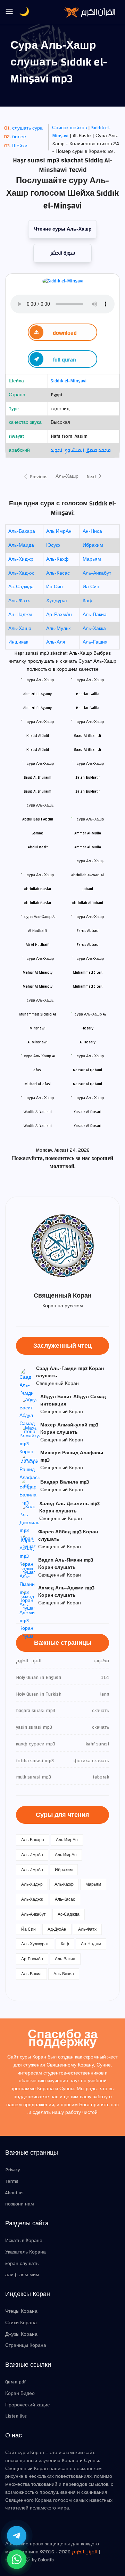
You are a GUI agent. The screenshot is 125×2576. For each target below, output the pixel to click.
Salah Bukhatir (88, 791)
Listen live (16, 2416)
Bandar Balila (88, 708)
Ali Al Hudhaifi (38, 945)
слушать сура (27, 128)
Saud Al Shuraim (37, 791)
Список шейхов (69, 128)
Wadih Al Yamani (38, 1126)
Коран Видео (20, 2394)
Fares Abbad (88, 945)
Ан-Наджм (20, 615)
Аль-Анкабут (97, 573)
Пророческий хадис (27, 2405)
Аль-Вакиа (95, 615)
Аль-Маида (21, 545)
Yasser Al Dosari (88, 1126)
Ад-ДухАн (57, 1929)
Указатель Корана (26, 2252)
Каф (87, 601)
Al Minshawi (37, 1042)
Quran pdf (15, 2382)
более (19, 137)
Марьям (92, 559)
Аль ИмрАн (59, 531)
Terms (12, 2181)
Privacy (12, 2170)
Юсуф (53, 545)
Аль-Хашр (67, 476)
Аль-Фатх (19, 601)
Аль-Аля (56, 642)
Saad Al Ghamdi (87, 750)
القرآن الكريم (85, 2552)
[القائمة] (9, 12)
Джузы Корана (21, 2334)
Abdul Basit (38, 847)
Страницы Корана (26, 2345)
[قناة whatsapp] (17, 2559)
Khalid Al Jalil (38, 750)
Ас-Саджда (21, 587)
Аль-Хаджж (21, 573)
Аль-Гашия (95, 642)
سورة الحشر (63, 253)
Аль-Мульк (58, 629)
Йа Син (55, 587)
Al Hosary (87, 1042)
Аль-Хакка (94, 629)
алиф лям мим (22, 2275)
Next (92, 477)
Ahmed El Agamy (37, 708)
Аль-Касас (58, 573)
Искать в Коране (24, 2241)
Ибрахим (93, 545)
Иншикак (18, 642)
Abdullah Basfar (38, 903)
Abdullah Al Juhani (87, 903)
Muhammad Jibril (88, 986)
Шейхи (20, 146)
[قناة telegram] (17, 2536)
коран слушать (22, 2264)
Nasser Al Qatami (87, 1084)
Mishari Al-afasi (37, 1084)
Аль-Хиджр (21, 559)
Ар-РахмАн (59, 615)
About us (14, 2193)
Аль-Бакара (22, 531)
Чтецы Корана (21, 2311)
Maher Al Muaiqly (37, 986)
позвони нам (20, 2204)
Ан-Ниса (92, 531)
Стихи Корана (21, 2323)
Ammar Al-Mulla (88, 847)
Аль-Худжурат (35, 1944)
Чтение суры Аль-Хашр (63, 229)
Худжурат (57, 601)
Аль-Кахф (57, 559)
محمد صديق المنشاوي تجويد (81, 450)
